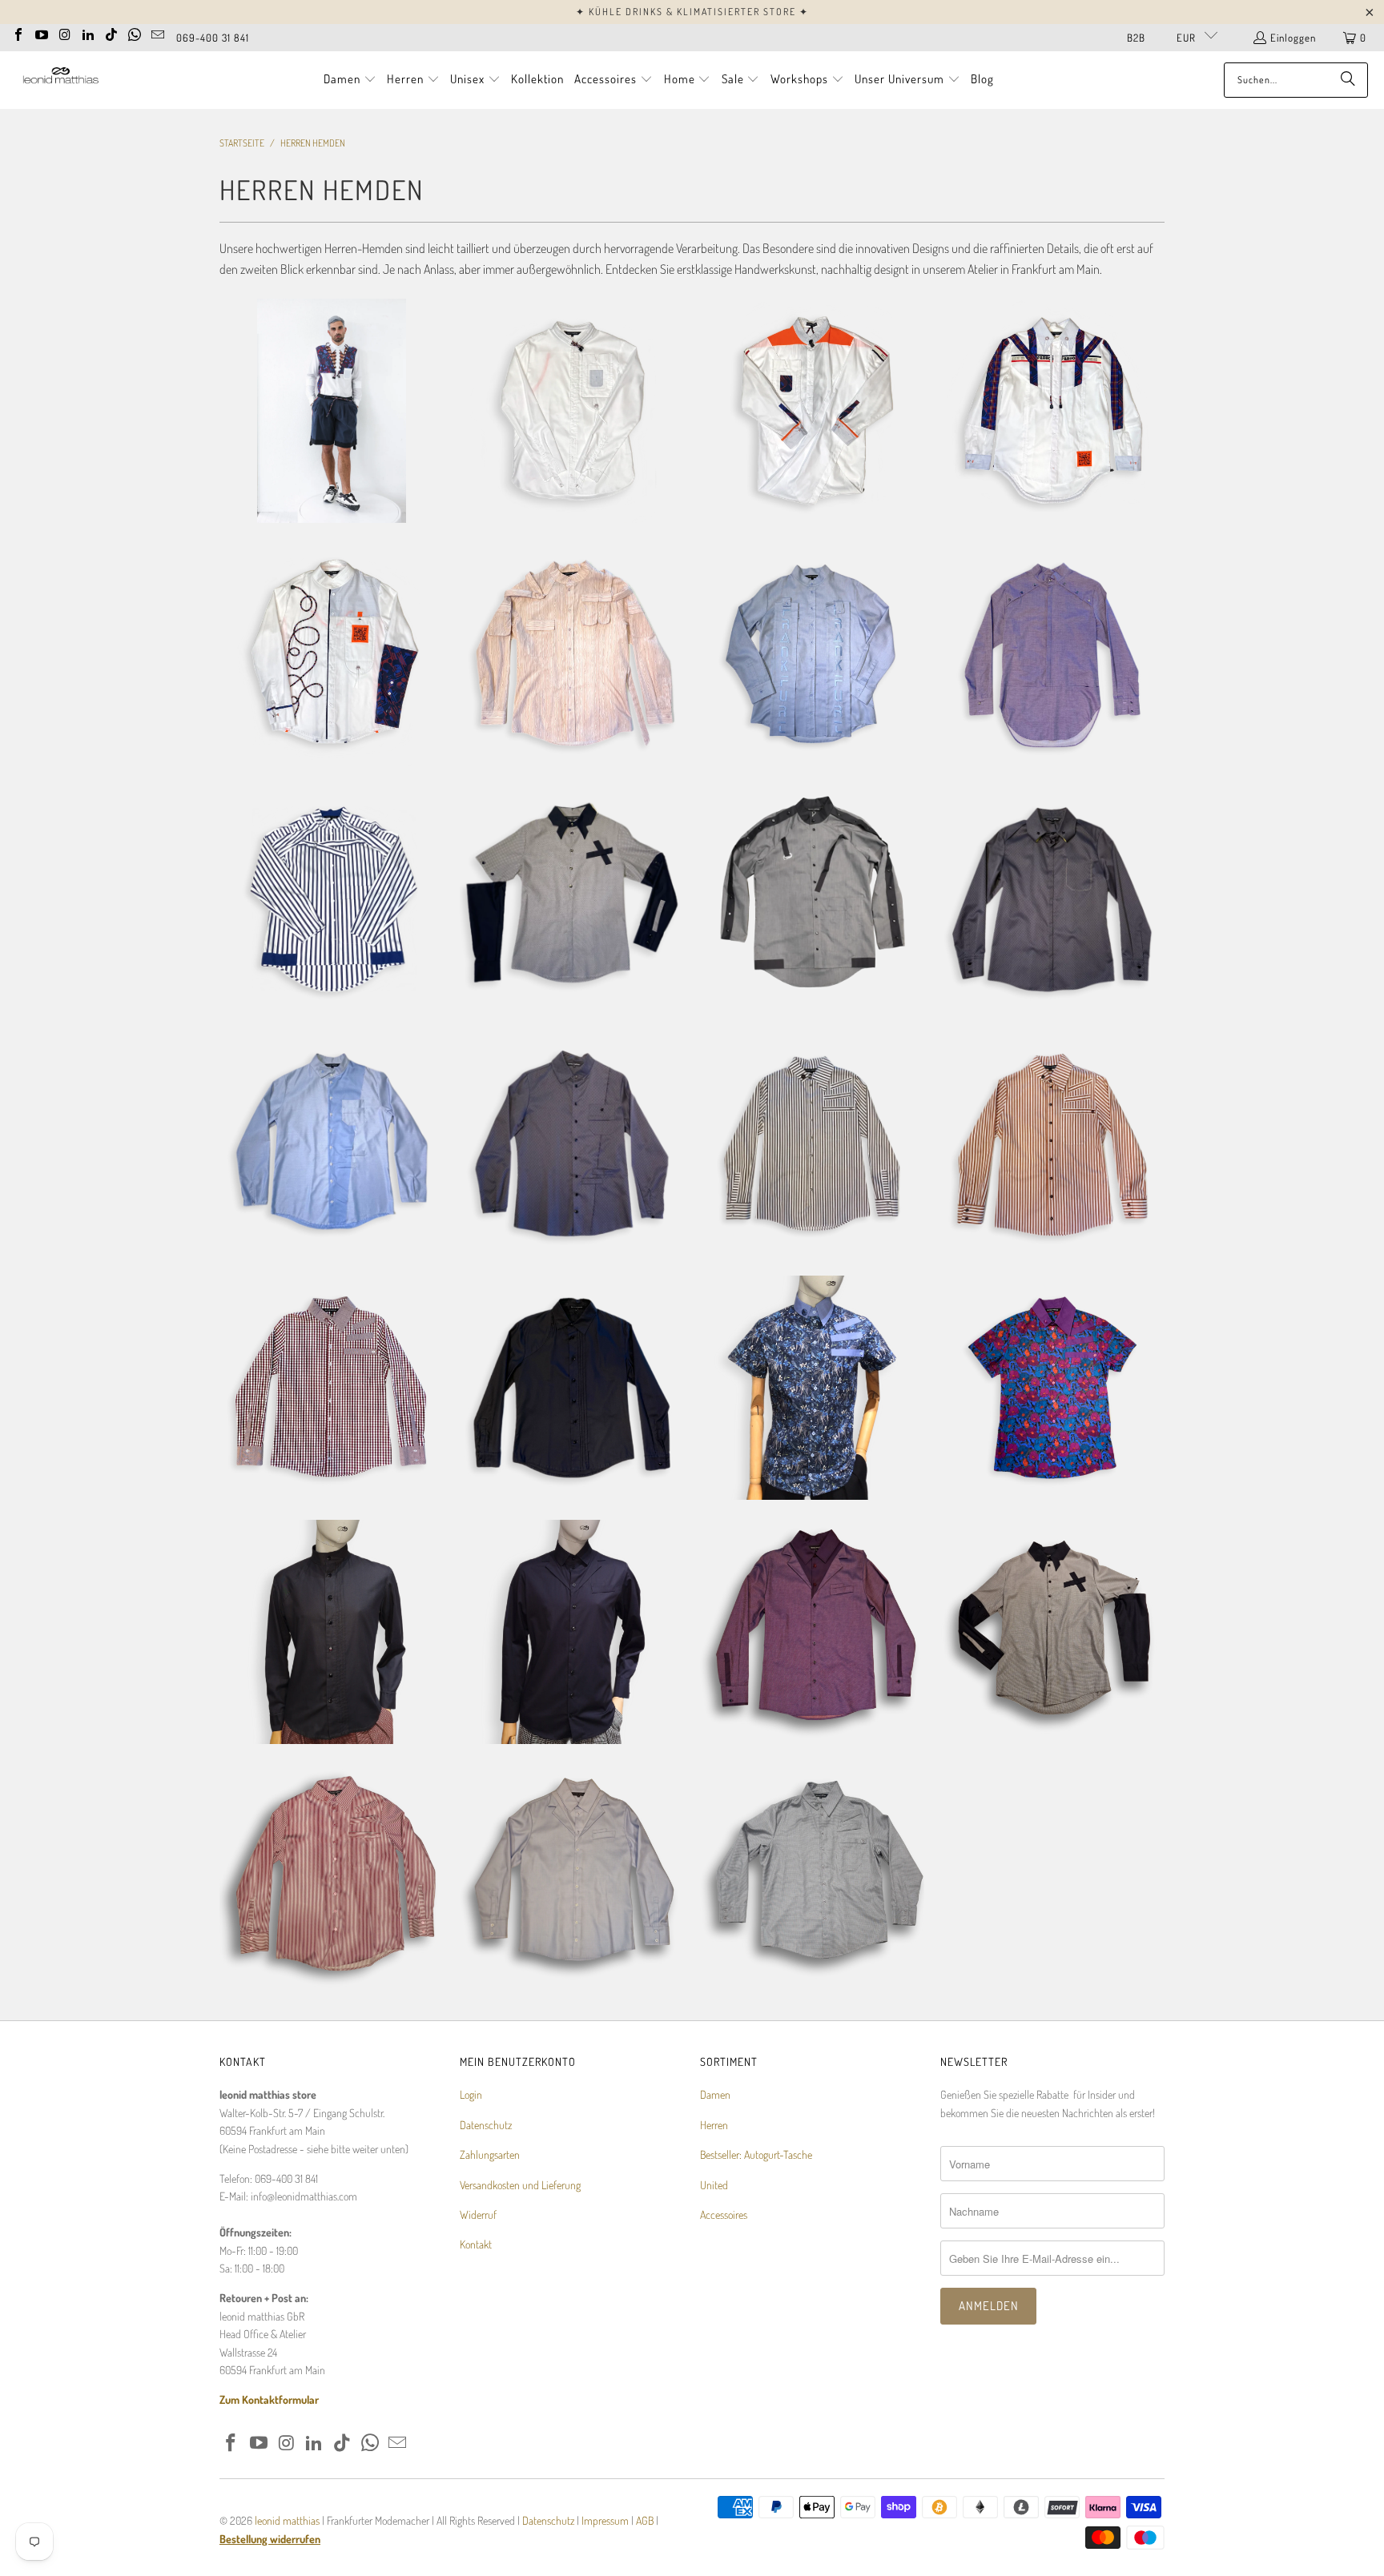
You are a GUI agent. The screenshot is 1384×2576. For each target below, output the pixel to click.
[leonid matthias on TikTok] (111, 33)
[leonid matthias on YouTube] (42, 33)
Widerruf (478, 2214)
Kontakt (476, 2244)
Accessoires (724, 2214)
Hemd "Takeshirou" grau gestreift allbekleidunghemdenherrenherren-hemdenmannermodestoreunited (812, 1143)
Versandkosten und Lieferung (520, 2185)
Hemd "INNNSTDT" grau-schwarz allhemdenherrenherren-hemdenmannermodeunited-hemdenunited (812, 899)
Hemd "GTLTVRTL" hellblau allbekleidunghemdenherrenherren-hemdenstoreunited (572, 1876)
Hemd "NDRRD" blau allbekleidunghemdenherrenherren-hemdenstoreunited (332, 1143)
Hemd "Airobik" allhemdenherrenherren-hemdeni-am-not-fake (812, 411)
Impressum (606, 2520)
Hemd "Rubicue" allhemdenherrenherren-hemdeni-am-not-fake (332, 411)
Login (471, 2094)
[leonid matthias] (60, 80)
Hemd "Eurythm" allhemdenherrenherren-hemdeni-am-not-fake (1052, 411)
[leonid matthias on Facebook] (18, 33)
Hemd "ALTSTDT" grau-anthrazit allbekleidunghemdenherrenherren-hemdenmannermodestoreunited (572, 899)
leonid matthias (287, 2520)
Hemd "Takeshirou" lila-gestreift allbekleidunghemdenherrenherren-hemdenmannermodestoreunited (332, 1876)
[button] (350, 80)
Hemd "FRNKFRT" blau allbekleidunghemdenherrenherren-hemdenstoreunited (812, 655)
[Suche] (1348, 80)
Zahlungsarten (490, 2154)
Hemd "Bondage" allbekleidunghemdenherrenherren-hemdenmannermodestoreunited (572, 655)
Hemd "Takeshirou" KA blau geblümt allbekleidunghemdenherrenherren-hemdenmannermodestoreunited (812, 1388)
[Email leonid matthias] (158, 33)
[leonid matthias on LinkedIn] (88, 33)
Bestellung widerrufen (270, 2539)
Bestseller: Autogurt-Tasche (756, 2154)
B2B (1136, 38)
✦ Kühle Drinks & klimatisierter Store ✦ (692, 12)
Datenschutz (486, 2125)
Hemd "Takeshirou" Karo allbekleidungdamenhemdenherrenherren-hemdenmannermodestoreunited (332, 1388)
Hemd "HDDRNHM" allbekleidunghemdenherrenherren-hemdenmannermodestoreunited (332, 1632)
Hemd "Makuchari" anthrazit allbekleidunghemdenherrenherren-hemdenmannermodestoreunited (572, 1388)
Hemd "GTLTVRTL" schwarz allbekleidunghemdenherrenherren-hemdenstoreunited (572, 1632)
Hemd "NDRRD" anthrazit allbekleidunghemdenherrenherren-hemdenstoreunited (572, 1143)
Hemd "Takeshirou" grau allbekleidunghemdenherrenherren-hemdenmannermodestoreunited (812, 1876)
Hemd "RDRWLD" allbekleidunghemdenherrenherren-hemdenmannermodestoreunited (1052, 899)
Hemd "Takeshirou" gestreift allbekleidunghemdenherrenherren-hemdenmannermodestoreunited (1052, 1143)
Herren (714, 2125)
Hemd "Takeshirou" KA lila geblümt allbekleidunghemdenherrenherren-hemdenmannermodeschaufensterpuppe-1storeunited (1052, 1388)
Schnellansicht (332, 470)
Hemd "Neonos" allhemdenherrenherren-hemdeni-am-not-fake (332, 655)
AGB (645, 2520)
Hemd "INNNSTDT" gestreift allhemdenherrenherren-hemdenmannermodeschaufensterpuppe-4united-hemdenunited (332, 899)
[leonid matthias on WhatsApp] (135, 33)
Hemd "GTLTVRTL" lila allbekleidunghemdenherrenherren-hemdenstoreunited (812, 1632)
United (714, 2185)
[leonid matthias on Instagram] (65, 33)
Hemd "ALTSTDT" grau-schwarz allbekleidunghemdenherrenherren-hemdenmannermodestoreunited (1052, 1632)
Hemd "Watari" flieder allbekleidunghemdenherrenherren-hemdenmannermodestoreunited (1052, 655)
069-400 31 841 (213, 38)
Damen (715, 2094)
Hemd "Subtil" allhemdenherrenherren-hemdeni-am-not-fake (572, 411)
